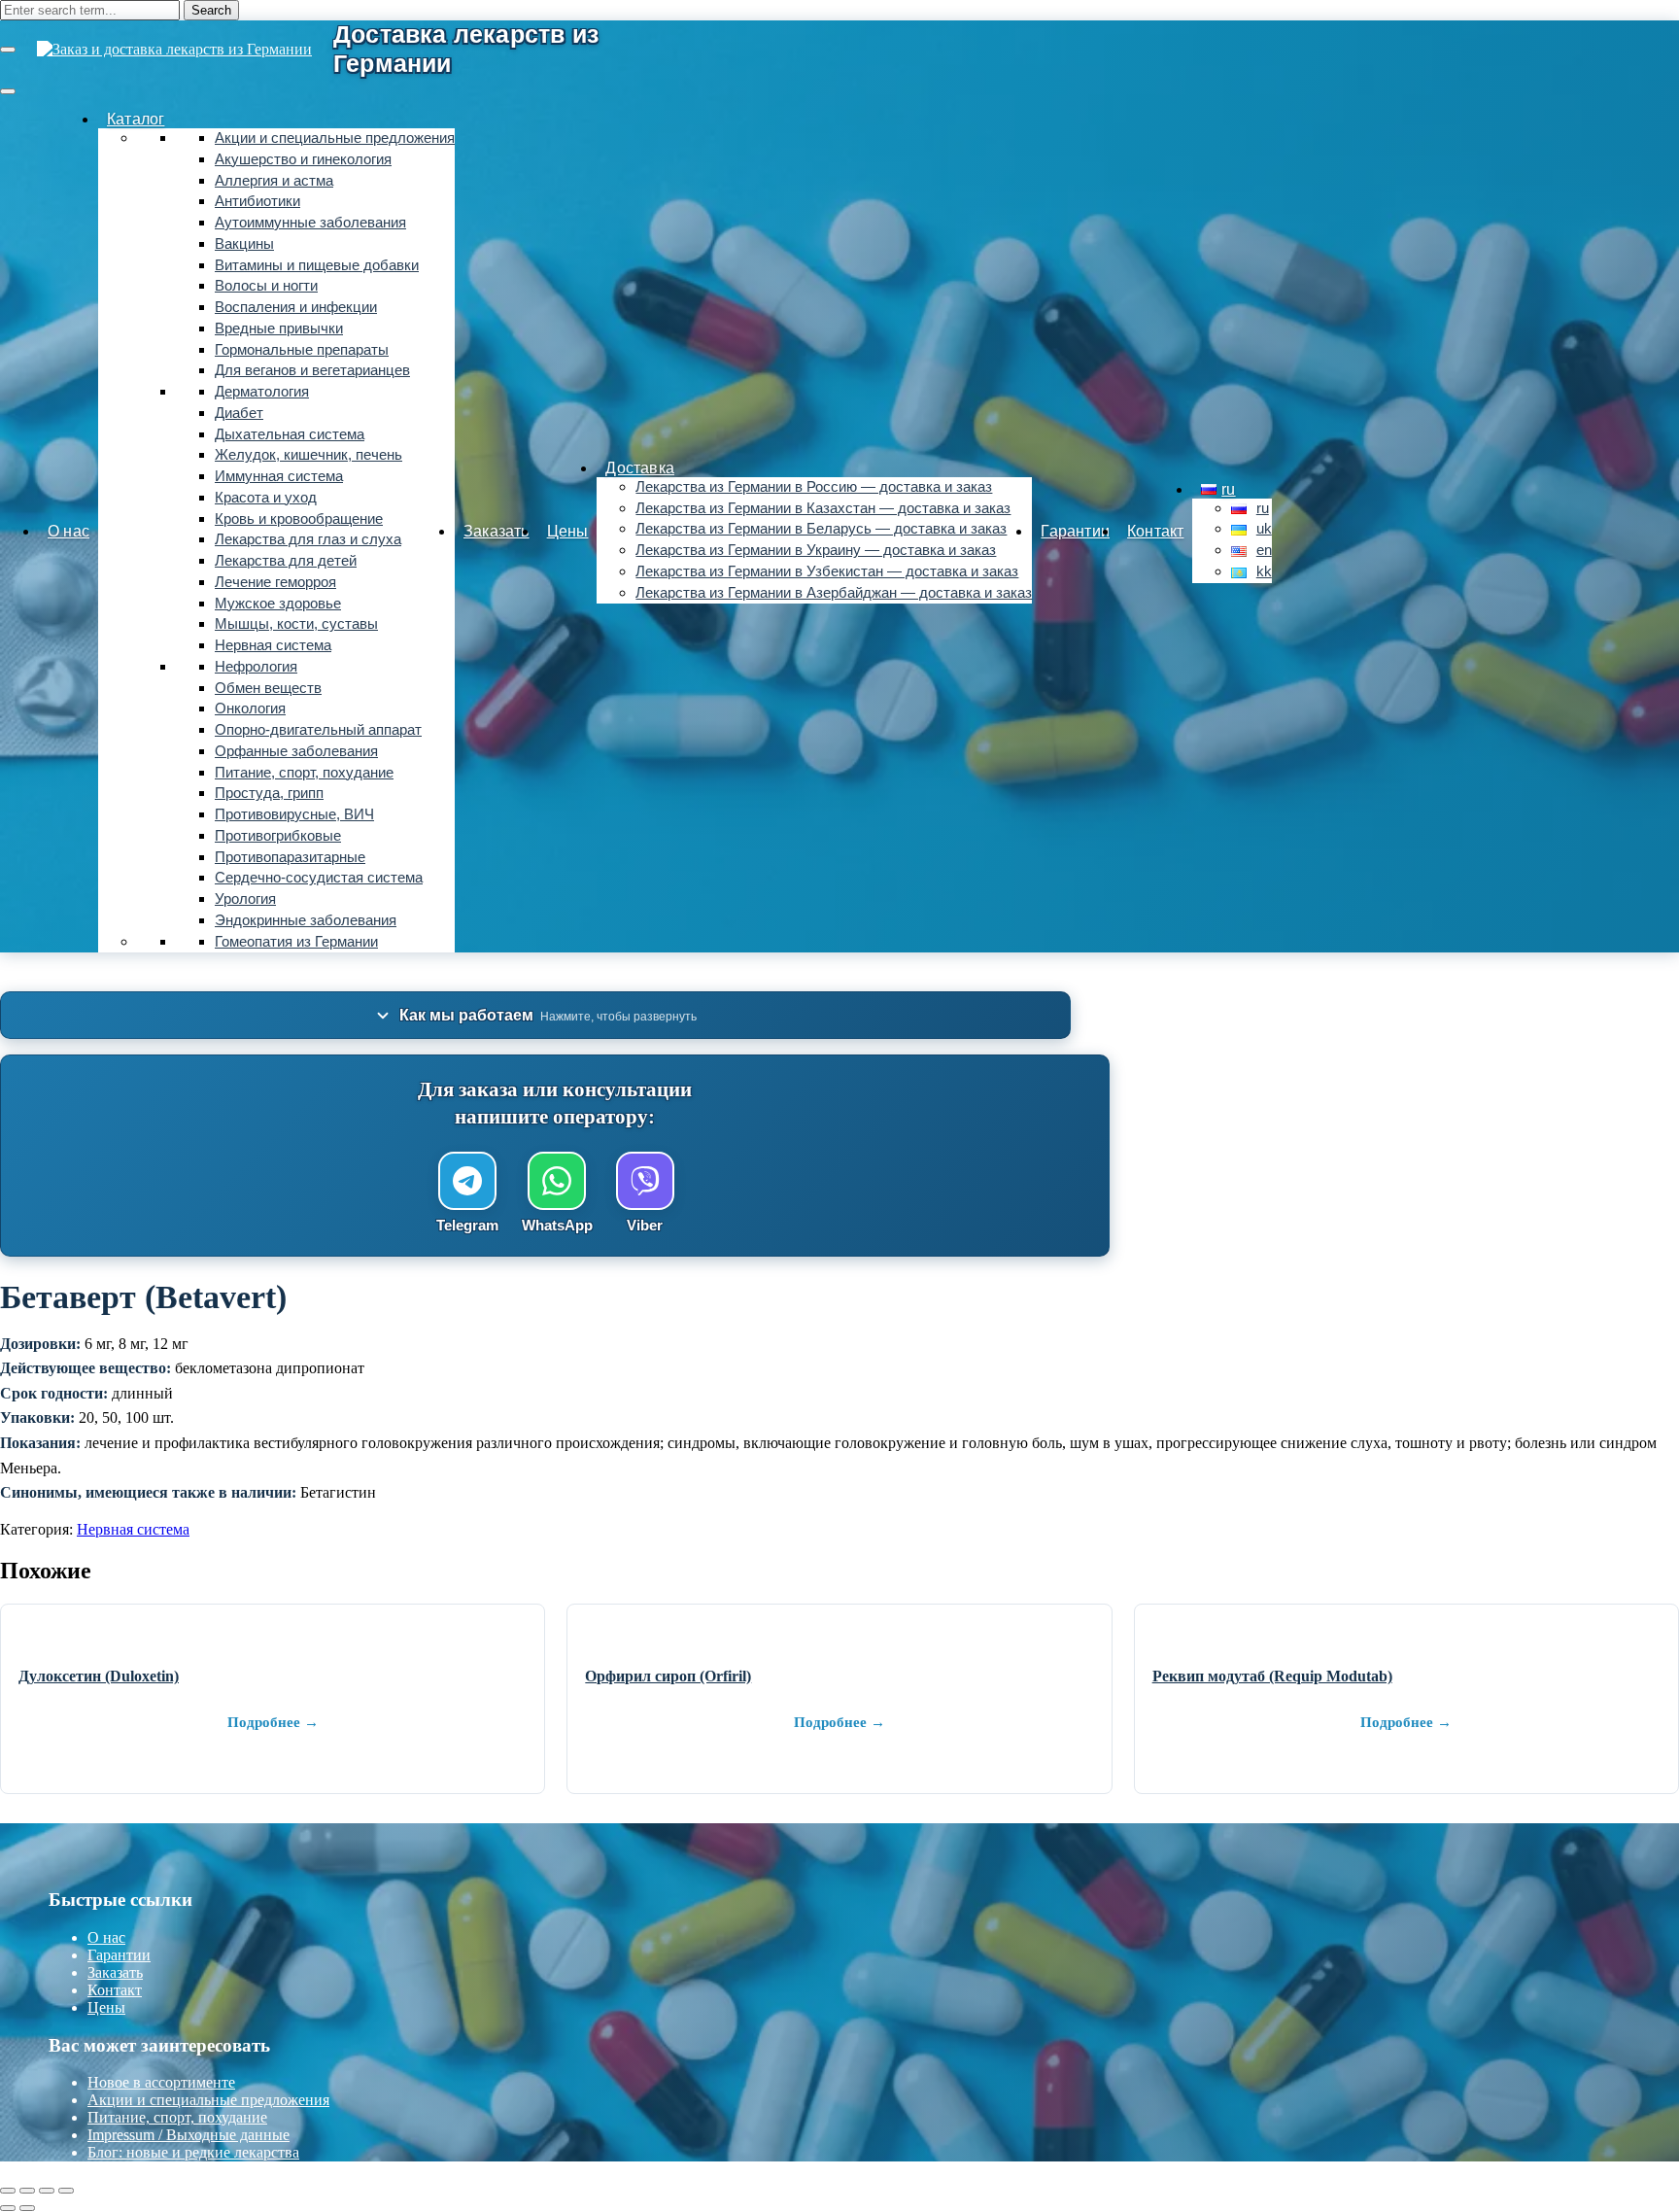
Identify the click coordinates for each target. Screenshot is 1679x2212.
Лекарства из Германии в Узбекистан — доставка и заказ (827, 571)
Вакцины (244, 244)
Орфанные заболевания (296, 751)
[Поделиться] (47, 2191)
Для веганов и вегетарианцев (312, 370)
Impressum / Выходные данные (188, 2135)
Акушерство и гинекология (303, 159)
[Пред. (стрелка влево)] (8, 2208)
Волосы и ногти (266, 286)
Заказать (497, 531)
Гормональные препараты (302, 350)
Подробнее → (273, 1722)
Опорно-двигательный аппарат (318, 730)
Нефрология (256, 667)
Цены (568, 531)
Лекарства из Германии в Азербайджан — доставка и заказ (834, 593)
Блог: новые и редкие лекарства (193, 2152)
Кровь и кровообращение (299, 519)
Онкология (250, 709)
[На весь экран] (27, 2191)
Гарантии (1075, 531)
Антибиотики (257, 201)
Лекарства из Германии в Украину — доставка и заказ (816, 550)
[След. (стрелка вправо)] (27, 2208)
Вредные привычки (279, 328)
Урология (245, 899)
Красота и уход (266, 498)
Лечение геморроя (275, 582)
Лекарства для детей (286, 561)
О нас (69, 531)
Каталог (136, 119)
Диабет (239, 413)
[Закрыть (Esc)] (66, 2191)
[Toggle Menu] (8, 91)
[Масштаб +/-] (8, 2191)
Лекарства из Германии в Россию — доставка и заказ (814, 487)
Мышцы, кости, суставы (296, 624)
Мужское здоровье (278, 604)
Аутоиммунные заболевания (310, 223)
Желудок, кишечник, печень (308, 455)
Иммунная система (279, 476)
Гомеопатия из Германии (296, 942)
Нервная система (273, 645)
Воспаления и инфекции (296, 307)
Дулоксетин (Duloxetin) (99, 1676)
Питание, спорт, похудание (304, 773)
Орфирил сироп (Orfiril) (668, 1676)
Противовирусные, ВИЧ (294, 814)
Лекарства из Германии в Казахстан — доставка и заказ (823, 508)
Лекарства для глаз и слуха (308, 539)
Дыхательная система (290, 434)
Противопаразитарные (290, 857)
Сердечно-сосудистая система (319, 878)
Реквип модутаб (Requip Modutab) (1272, 1676)
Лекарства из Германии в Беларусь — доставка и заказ (821, 529)
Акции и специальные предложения (335, 138)
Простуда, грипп (269, 793)
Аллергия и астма (274, 181)
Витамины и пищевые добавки (317, 265)
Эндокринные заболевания (306, 920)
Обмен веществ (268, 688)
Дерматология (262, 392)
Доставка (640, 468)
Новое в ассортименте (161, 2082)
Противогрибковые (278, 836)
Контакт (1155, 531)
